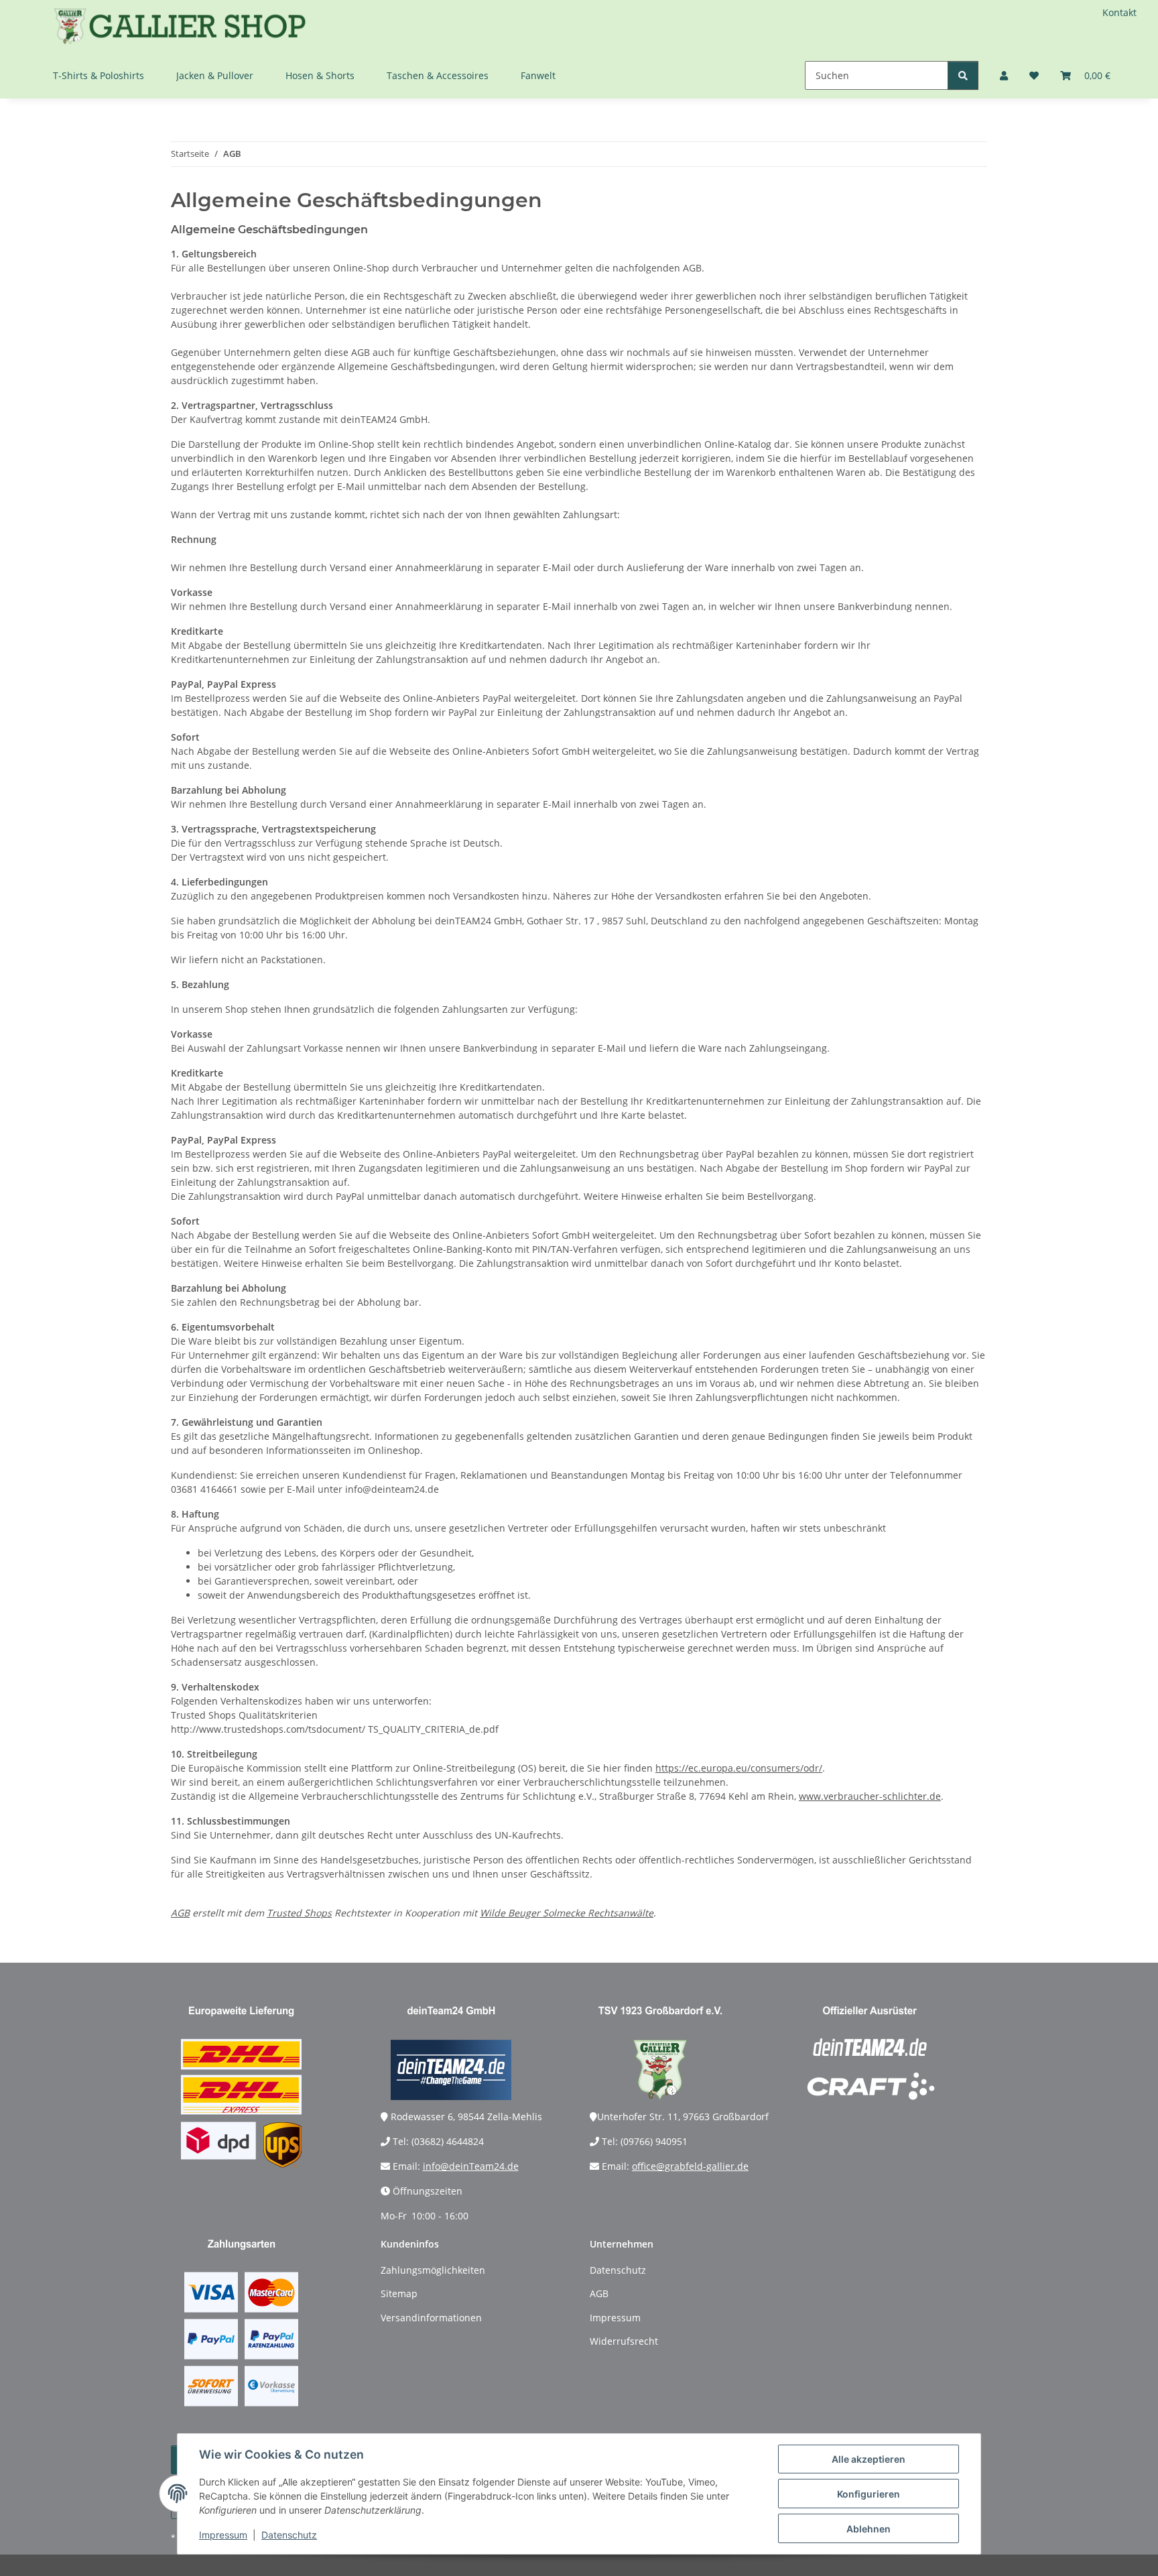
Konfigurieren (868, 2494)
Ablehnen (868, 2529)
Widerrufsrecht (624, 2341)
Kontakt (1119, 12)
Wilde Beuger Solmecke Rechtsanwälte (567, 1913)
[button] (1004, 75)
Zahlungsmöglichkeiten (433, 2270)
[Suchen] (963, 75)
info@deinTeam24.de (471, 2166)
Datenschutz (289, 2535)
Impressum (223, 2535)
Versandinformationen (431, 2318)
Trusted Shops (299, 1913)
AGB (180, 1913)
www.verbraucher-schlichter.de (870, 1796)
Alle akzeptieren (868, 2459)
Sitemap (399, 2293)
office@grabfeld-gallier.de (690, 2166)
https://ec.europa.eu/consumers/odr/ (739, 1768)
